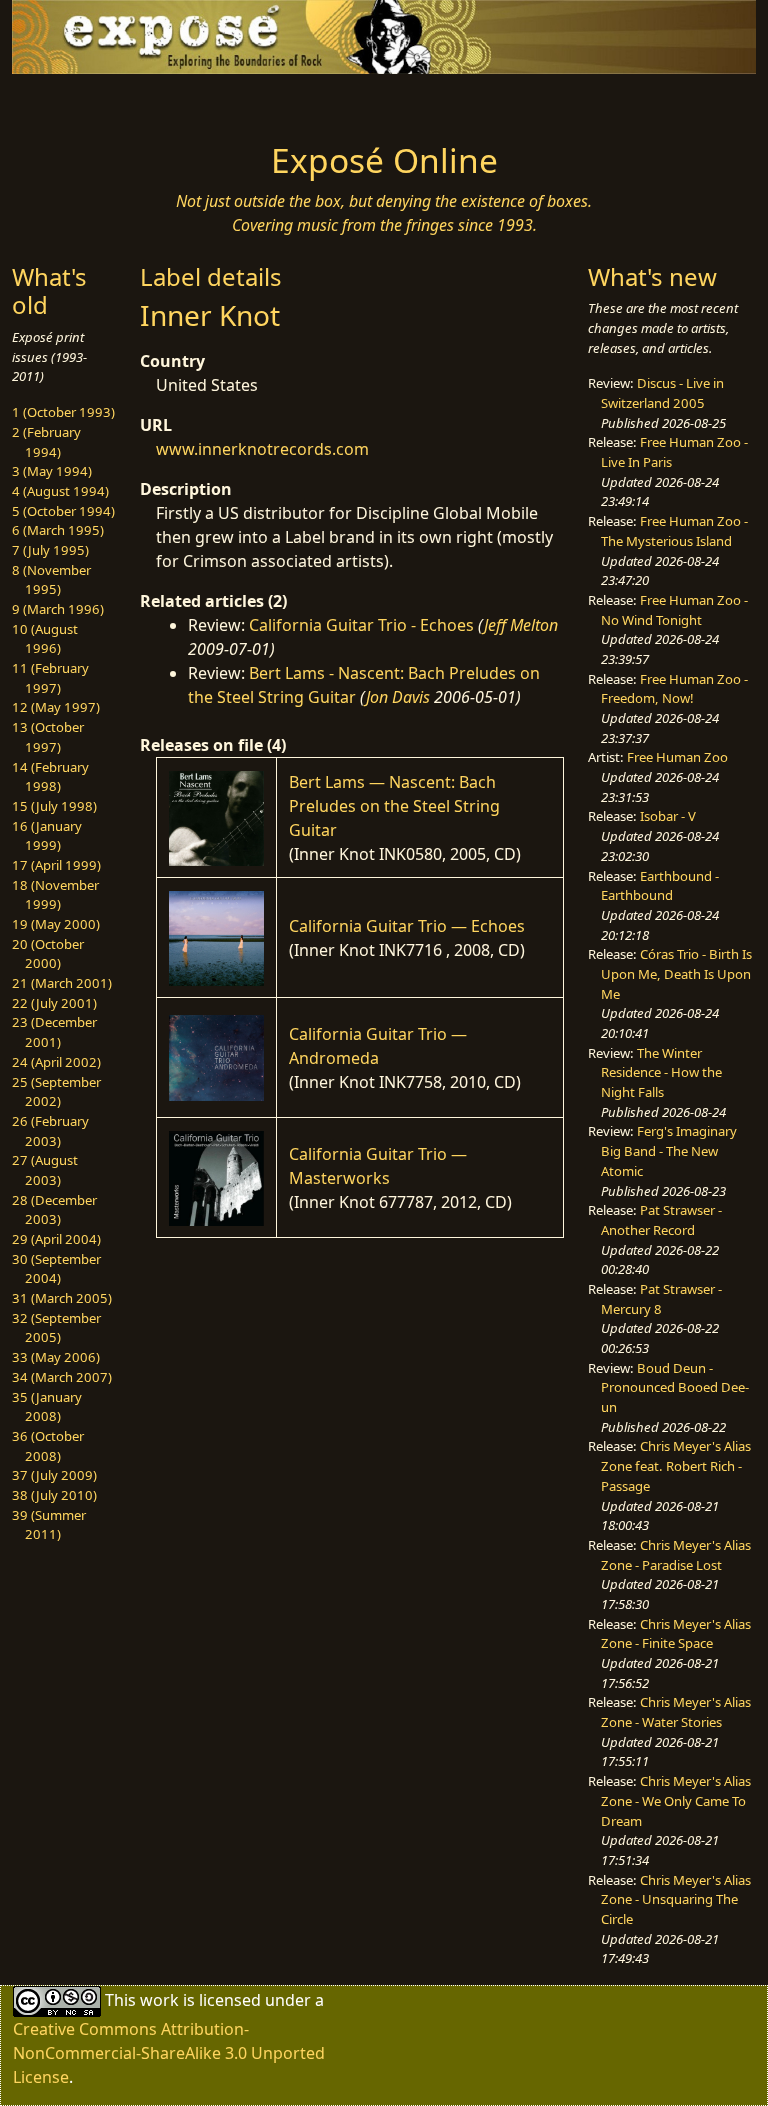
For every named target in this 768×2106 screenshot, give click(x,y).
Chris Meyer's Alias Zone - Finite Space (676, 1634)
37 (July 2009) (54, 1475)
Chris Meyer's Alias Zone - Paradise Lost (676, 1555)
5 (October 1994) (63, 511)
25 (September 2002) (56, 1092)
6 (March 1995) (58, 530)
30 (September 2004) (56, 1269)
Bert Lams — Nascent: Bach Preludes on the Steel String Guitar (394, 806)
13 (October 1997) (48, 737)
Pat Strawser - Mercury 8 (661, 1299)
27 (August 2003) (45, 1170)
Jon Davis (398, 697)
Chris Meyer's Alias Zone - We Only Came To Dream (676, 1800)
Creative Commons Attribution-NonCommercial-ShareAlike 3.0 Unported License (169, 2053)
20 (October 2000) (48, 954)
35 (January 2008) (47, 1407)
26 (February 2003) (50, 1131)
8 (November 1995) (51, 580)
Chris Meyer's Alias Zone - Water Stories (676, 1712)
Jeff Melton (521, 625)
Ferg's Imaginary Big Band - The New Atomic (669, 1150)
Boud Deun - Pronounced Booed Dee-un (675, 1387)
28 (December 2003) (54, 1210)
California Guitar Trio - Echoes (361, 625)
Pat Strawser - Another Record (661, 1220)
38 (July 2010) (54, 1495)
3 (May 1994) (52, 471)
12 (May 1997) (56, 707)
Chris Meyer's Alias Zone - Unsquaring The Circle (676, 1899)
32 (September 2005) (56, 1328)
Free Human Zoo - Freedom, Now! (674, 689)
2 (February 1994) (46, 442)
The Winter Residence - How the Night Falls (661, 1072)
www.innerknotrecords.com (262, 449)
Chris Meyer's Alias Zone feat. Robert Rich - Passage (676, 1465)
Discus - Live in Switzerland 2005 (662, 393)
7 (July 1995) (50, 550)
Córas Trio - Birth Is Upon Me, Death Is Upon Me (676, 973)
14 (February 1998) (50, 777)
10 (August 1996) (45, 639)
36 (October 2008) (48, 1446)
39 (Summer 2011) (49, 1525)
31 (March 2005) (62, 1298)
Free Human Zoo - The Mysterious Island (674, 531)
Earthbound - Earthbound (660, 886)
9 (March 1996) (58, 609)
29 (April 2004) (56, 1239)
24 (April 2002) (56, 1062)
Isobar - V (668, 816)
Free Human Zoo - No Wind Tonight (674, 610)
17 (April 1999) (56, 865)
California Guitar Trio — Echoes (407, 926)
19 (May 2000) (56, 924)
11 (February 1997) (50, 678)
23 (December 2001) (54, 1032)
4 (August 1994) (60, 491)
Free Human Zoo (677, 757)
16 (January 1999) (47, 836)
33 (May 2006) (56, 1357)
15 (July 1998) (54, 806)
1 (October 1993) (63, 412)
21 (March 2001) (62, 983)
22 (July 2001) (54, 1003)
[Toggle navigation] (76, 102)
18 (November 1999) (55, 895)
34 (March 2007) (62, 1377)
